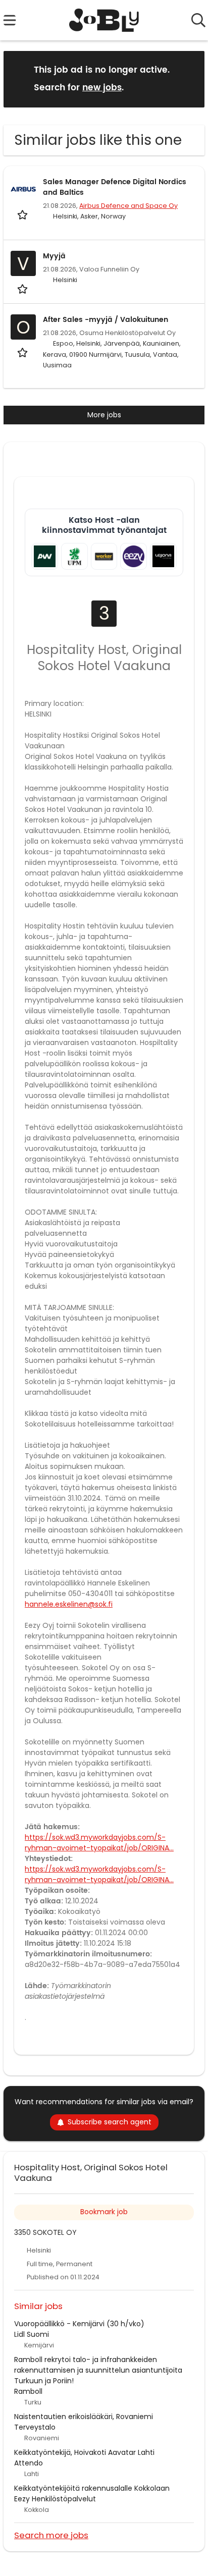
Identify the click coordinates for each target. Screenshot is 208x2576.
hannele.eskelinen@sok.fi (69, 1604)
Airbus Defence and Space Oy (128, 206)
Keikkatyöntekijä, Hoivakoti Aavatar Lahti (84, 2452)
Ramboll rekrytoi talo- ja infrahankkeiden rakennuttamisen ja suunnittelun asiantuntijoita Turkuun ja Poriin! (98, 2370)
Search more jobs (51, 2535)
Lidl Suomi (32, 2334)
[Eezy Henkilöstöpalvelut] (134, 556)
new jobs (102, 88)
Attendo (29, 2463)
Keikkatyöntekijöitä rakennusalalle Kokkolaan (92, 2488)
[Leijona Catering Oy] (163, 556)
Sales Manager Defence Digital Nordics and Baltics (115, 187)
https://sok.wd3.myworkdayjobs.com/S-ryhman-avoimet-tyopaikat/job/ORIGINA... (99, 1843)
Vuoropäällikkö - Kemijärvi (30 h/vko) (79, 2324)
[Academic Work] (45, 556)
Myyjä (54, 256)
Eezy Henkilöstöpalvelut (55, 2499)
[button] (189, 78)
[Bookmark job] (23, 215)
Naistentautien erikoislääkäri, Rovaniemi (84, 2417)
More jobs (104, 415)
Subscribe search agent (110, 2122)
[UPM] (74, 556)
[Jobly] (104, 20)
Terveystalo (35, 2427)
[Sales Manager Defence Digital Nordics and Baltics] (23, 189)
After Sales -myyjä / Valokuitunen (106, 320)
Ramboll (28, 2391)
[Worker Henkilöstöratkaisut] (104, 556)
